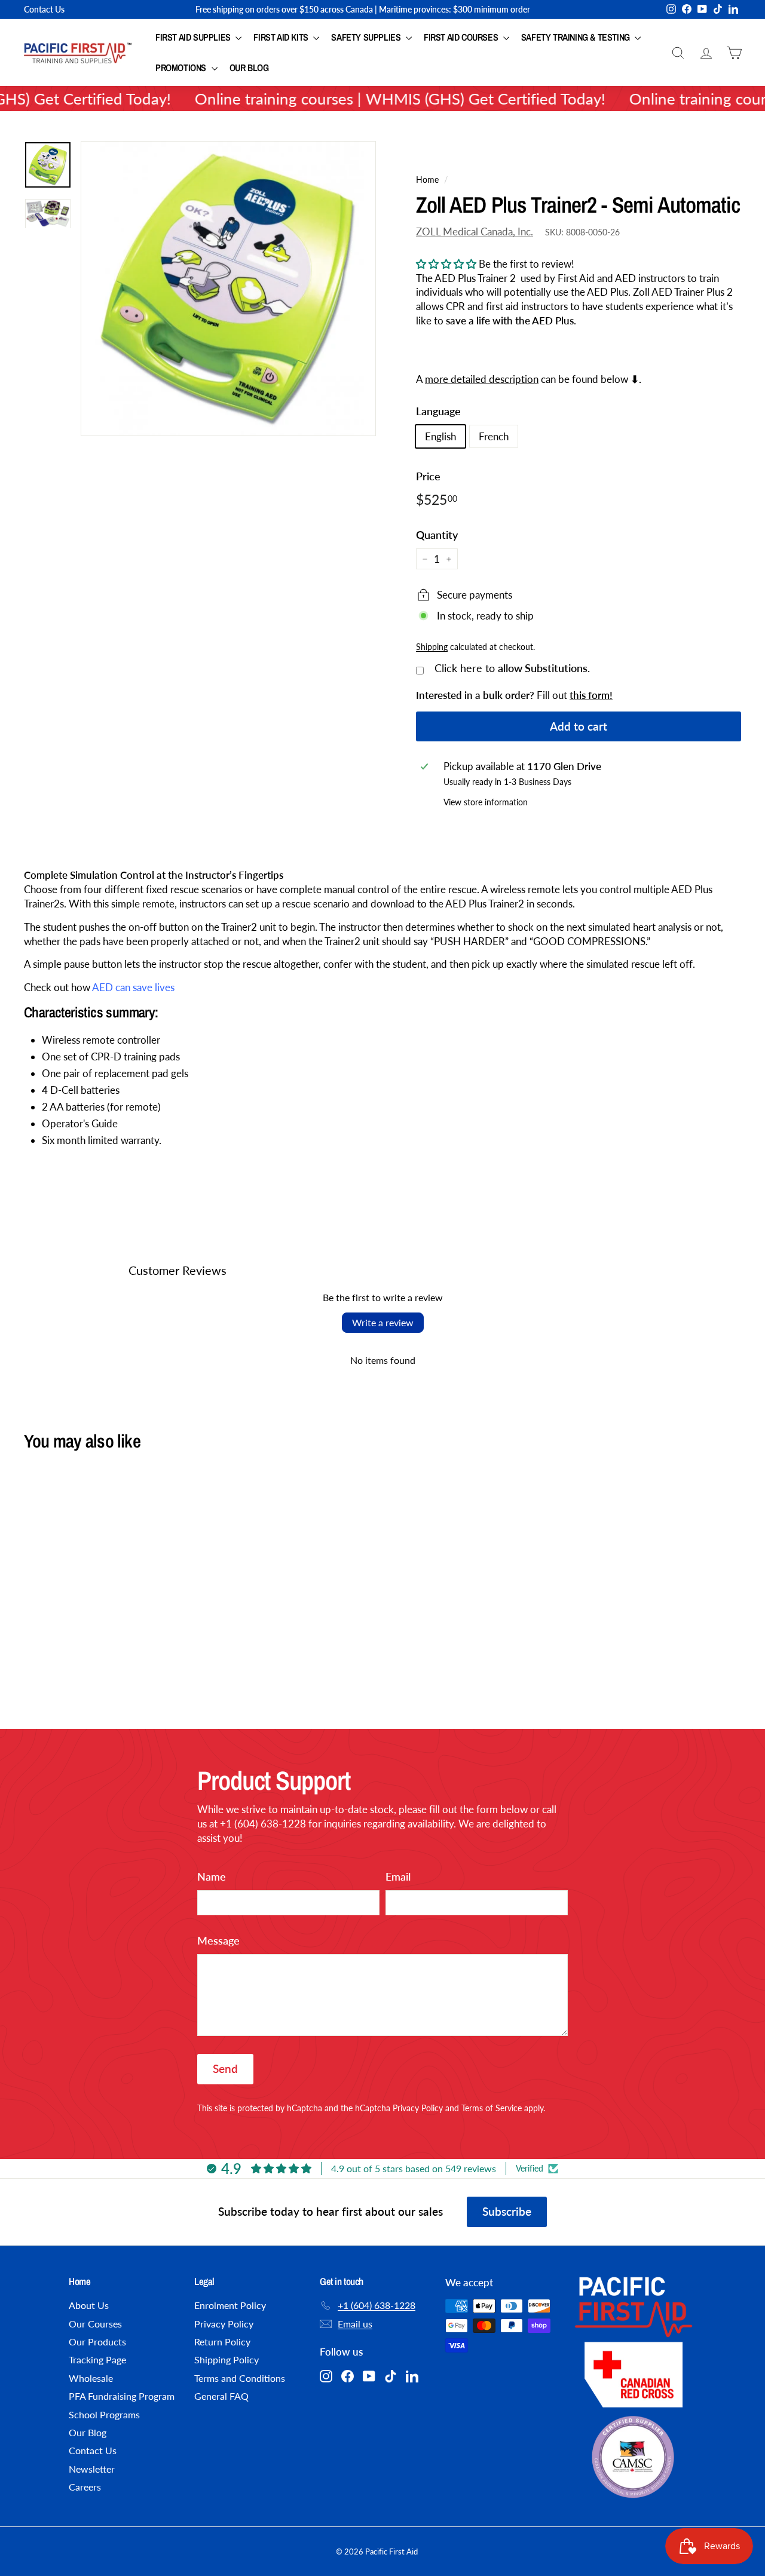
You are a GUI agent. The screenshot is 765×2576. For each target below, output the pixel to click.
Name (212, 1876)
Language (438, 411)
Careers (85, 2487)
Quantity (437, 535)
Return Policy (222, 2342)
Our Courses (95, 2324)
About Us (89, 2305)
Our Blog (249, 68)
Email (398, 1876)
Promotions (182, 68)
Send (225, 2069)
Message (218, 1940)
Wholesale (91, 2378)
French (494, 436)
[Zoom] (228, 289)
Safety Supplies (367, 37)
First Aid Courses (462, 37)
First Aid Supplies (194, 37)
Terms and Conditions (240, 2378)
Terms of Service (492, 2108)
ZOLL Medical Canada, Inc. (475, 231)
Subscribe (507, 2211)
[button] (446, 264)
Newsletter (92, 2469)
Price (428, 476)
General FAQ (221, 2396)
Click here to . (512, 668)
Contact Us (44, 9)
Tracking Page (97, 2359)
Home (427, 180)
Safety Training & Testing (577, 37)
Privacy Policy (418, 2108)
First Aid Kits (282, 37)
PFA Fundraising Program (122, 2396)
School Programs (104, 2414)
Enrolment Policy (230, 2305)
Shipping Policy (227, 2359)
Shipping (432, 647)
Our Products (97, 2342)
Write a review (383, 1322)
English (440, 436)
